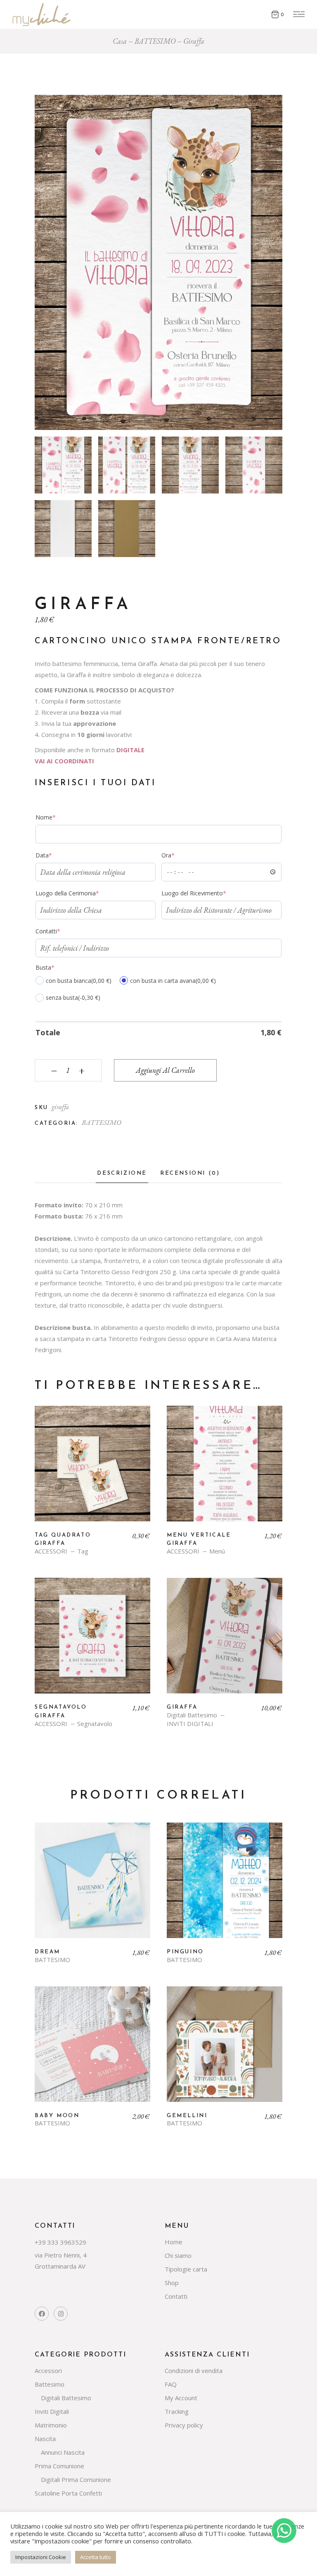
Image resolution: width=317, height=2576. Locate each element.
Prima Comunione (59, 2466)
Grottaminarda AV (60, 2266)
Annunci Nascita (63, 2452)
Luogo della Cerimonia (80, 893)
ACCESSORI (51, 1551)
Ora (181, 855)
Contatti (60, 931)
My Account (181, 2398)
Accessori (48, 2371)
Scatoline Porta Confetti (68, 2493)
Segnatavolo (95, 1724)
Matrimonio (51, 2425)
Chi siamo (178, 2255)
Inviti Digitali (52, 2411)
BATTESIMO (102, 1122)
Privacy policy (184, 2425)
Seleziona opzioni (93, 1470)
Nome (58, 817)
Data (56, 855)
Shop (172, 2283)
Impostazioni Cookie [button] (41, 2557)
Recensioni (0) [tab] (190, 1173)
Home (174, 2242)
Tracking (177, 2411)
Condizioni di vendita (194, 2371)
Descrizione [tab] (122, 1173)
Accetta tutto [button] (96, 2557)
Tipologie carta (186, 2269)
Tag (83, 1551)
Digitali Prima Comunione (76, 2479)
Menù (217, 1551)
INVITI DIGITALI (190, 1724)
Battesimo (50, 2384)
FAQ (171, 2384)
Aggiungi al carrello (165, 1070)
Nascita (45, 2439)
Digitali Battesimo (192, 1715)
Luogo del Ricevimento (206, 893)
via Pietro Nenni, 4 (61, 2255)
